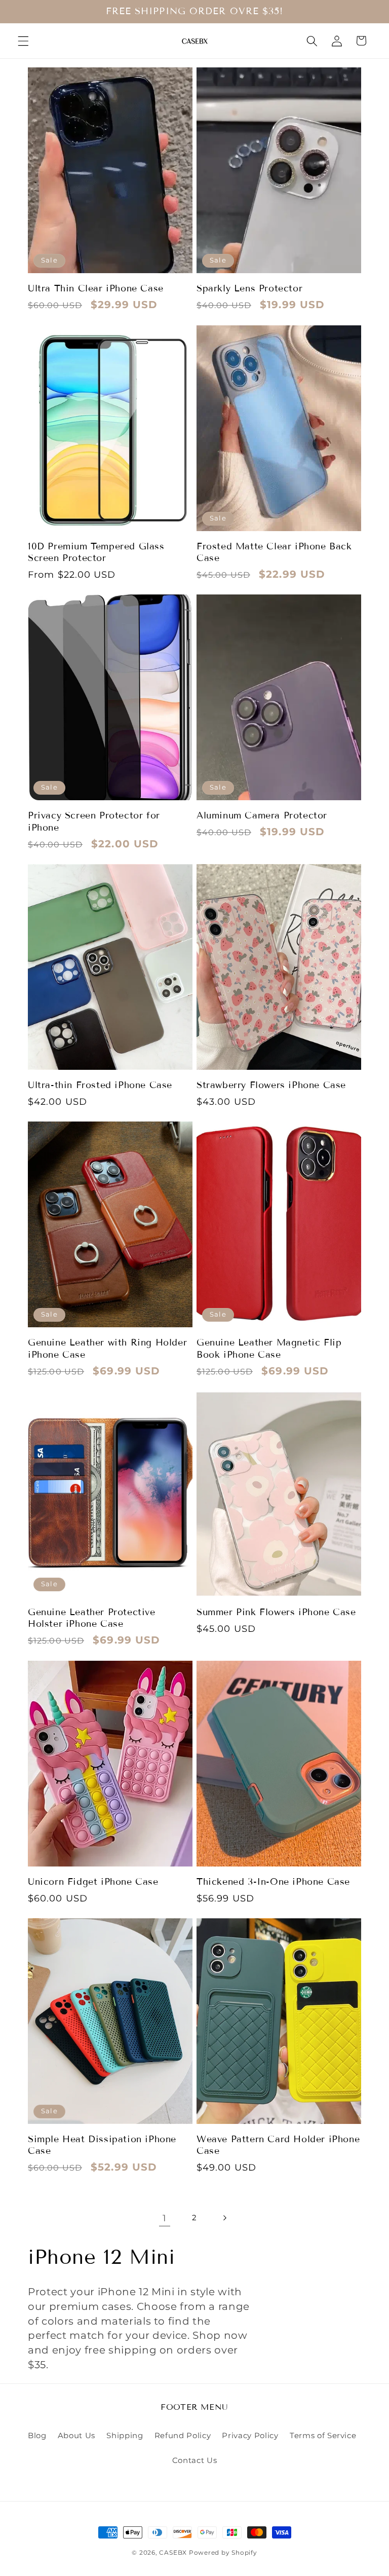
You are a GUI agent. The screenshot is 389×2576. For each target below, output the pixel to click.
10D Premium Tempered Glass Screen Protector (96, 552)
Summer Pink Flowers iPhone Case (276, 1612)
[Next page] (224, 2218)
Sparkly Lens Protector (249, 288)
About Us (76, 2435)
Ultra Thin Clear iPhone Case (96, 288)
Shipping (125, 2435)
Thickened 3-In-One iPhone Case (273, 1882)
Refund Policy (183, 2435)
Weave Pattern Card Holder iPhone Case (278, 2145)
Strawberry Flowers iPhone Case (271, 1085)
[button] (23, 41)
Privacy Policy (250, 2435)
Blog (37, 2435)
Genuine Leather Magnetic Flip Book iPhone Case (269, 1348)
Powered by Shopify (223, 2552)
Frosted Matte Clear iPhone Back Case (274, 552)
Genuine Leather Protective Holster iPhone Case (92, 1618)
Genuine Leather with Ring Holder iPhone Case (107, 1348)
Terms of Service (323, 2435)
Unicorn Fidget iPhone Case (93, 1882)
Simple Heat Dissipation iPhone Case (102, 2145)
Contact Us (195, 2460)
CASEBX (173, 2552)
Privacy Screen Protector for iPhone (94, 821)
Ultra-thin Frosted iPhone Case (100, 1085)
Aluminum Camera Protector (262, 815)
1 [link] (165, 2218)
